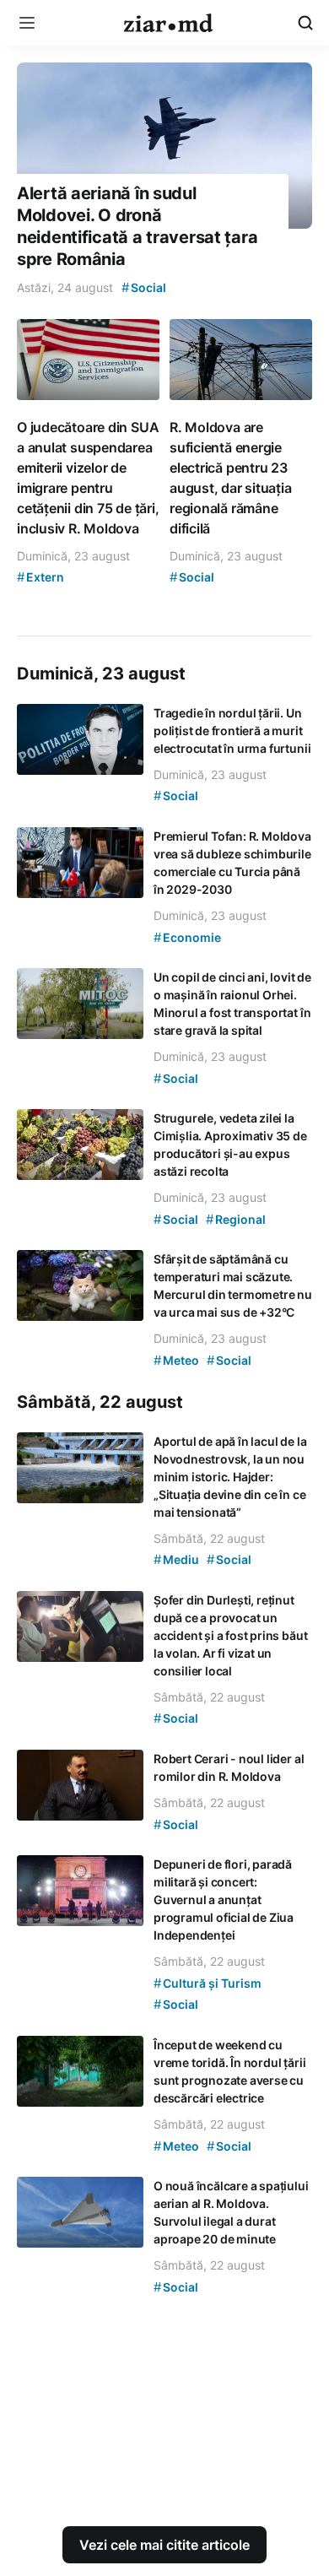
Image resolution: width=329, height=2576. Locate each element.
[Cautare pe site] (305, 23)
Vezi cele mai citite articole (164, 2545)
